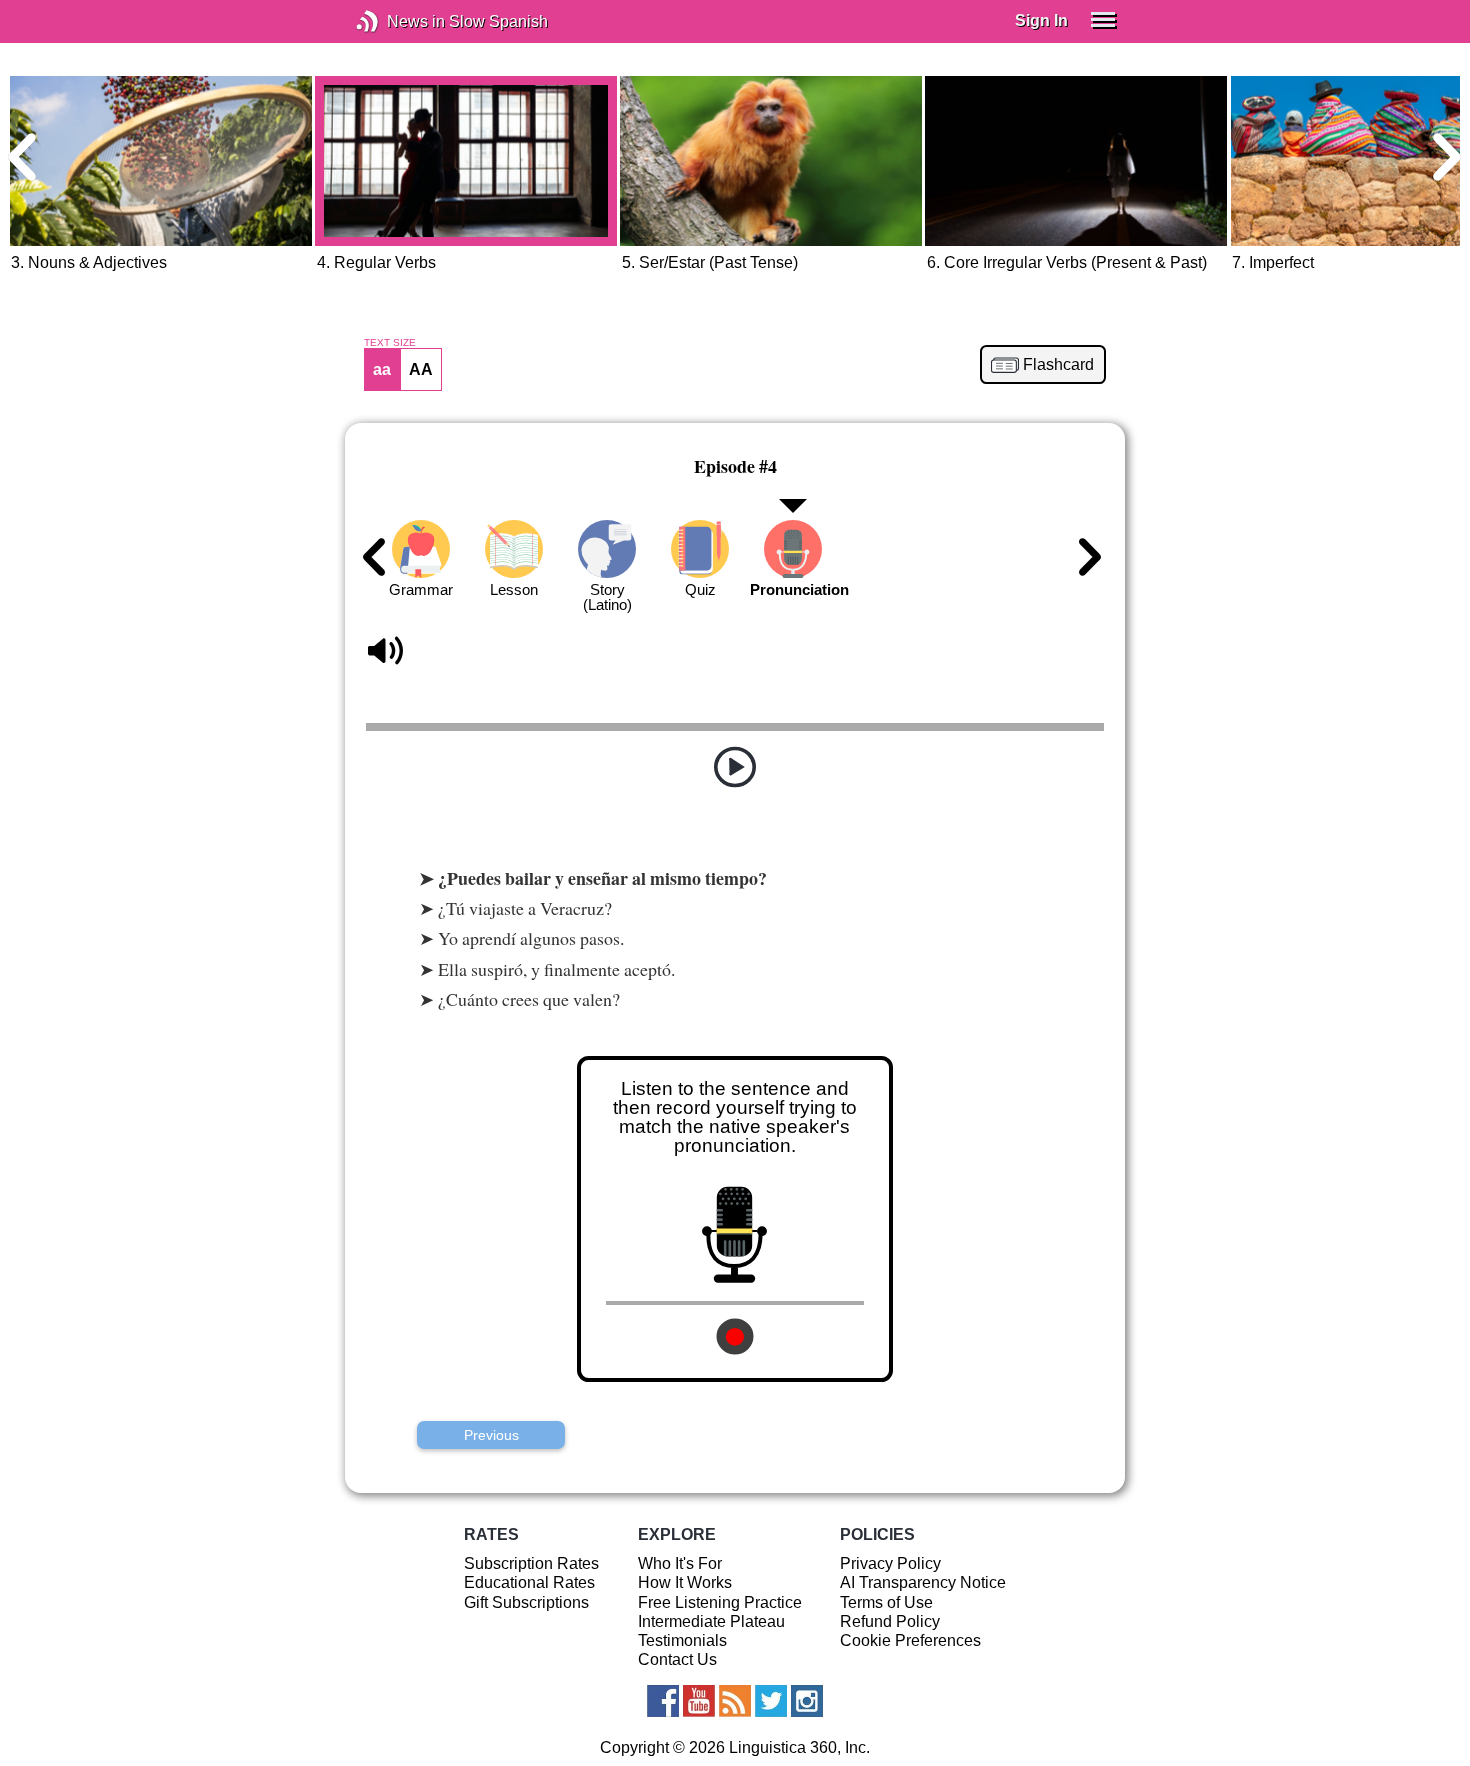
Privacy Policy (890, 1563)
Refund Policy (890, 1621)
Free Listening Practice (720, 1602)
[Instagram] (807, 1701)
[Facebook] (663, 1701)
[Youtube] (699, 1701)
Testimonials (682, 1640)
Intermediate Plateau (711, 1621)
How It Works (685, 1582)
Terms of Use (886, 1602)
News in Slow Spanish (397, 21)
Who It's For (680, 1563)
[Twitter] (771, 1701)
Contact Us (677, 1659)
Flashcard (1058, 365)
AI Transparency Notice (923, 1582)
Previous (491, 1435)
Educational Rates (529, 1582)
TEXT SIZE (390, 343)
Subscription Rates (531, 1563)
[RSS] (735, 1701)
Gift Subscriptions (526, 1602)
